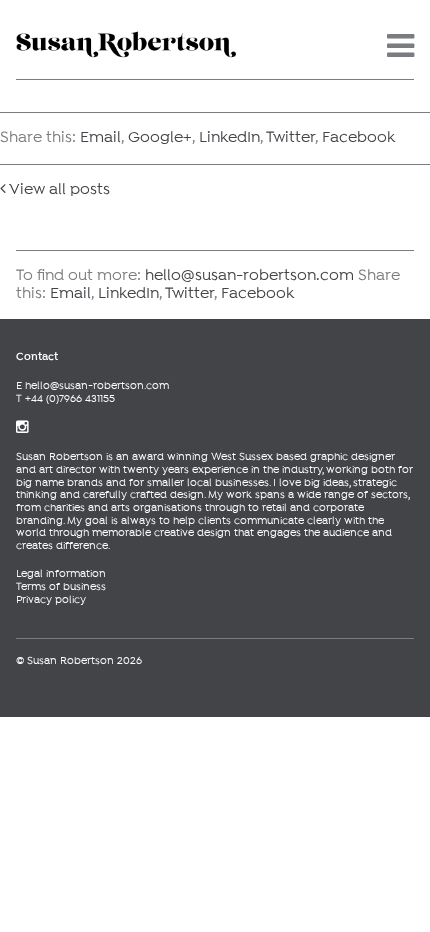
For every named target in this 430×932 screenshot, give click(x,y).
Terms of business (61, 587)
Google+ (160, 138)
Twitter (290, 138)
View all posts (58, 190)
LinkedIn (229, 138)
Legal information (61, 574)
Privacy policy (51, 600)
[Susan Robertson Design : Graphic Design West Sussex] (126, 40)
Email (100, 138)
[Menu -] (400, 53)
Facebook (358, 138)
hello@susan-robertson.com (249, 276)
